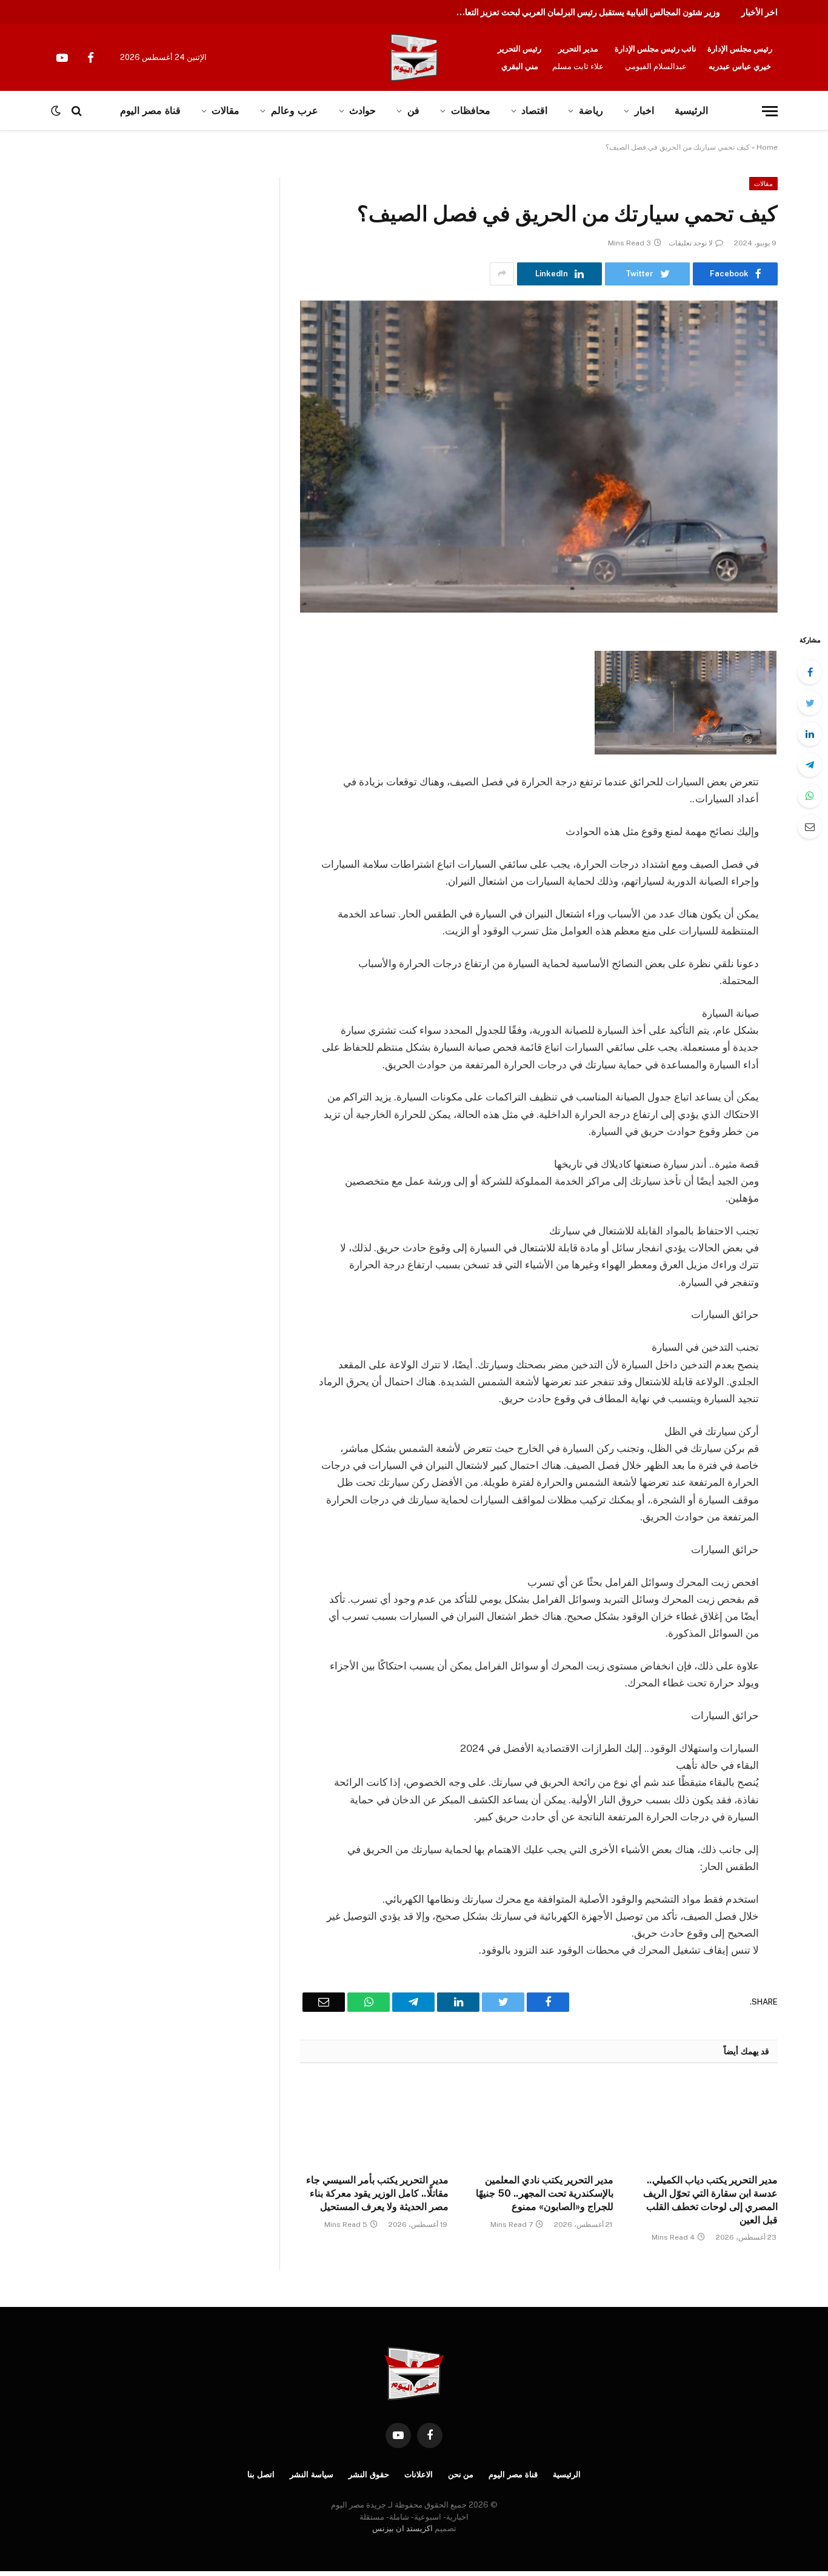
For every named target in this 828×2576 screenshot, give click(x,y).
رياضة (591, 111)
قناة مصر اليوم (513, 2474)
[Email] (810, 827)
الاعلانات (419, 2474)
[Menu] (770, 111)
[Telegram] (810, 765)
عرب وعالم (295, 111)
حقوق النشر (369, 2474)
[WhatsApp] (810, 796)
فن (413, 111)
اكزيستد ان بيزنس (402, 2528)
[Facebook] (810, 672)
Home (767, 147)
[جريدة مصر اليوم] (414, 58)
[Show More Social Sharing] (502, 274)
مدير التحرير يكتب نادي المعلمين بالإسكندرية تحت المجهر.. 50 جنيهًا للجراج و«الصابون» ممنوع (544, 2193)
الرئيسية (691, 111)
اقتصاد (534, 111)
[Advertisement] (126, 267)
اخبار (644, 111)
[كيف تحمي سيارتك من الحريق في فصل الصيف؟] (539, 457)
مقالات (763, 184)
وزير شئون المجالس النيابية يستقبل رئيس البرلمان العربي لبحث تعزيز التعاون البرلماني (584, 12)
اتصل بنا (261, 2474)
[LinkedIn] (810, 734)
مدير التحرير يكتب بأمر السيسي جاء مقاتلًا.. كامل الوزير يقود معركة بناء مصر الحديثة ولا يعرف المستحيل (377, 2193)
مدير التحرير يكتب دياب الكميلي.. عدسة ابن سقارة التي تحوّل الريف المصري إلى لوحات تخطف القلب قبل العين (710, 2200)
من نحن (461, 2474)
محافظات (471, 111)
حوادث (362, 111)
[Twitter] (810, 703)
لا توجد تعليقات (691, 243)
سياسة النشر (312, 2474)
